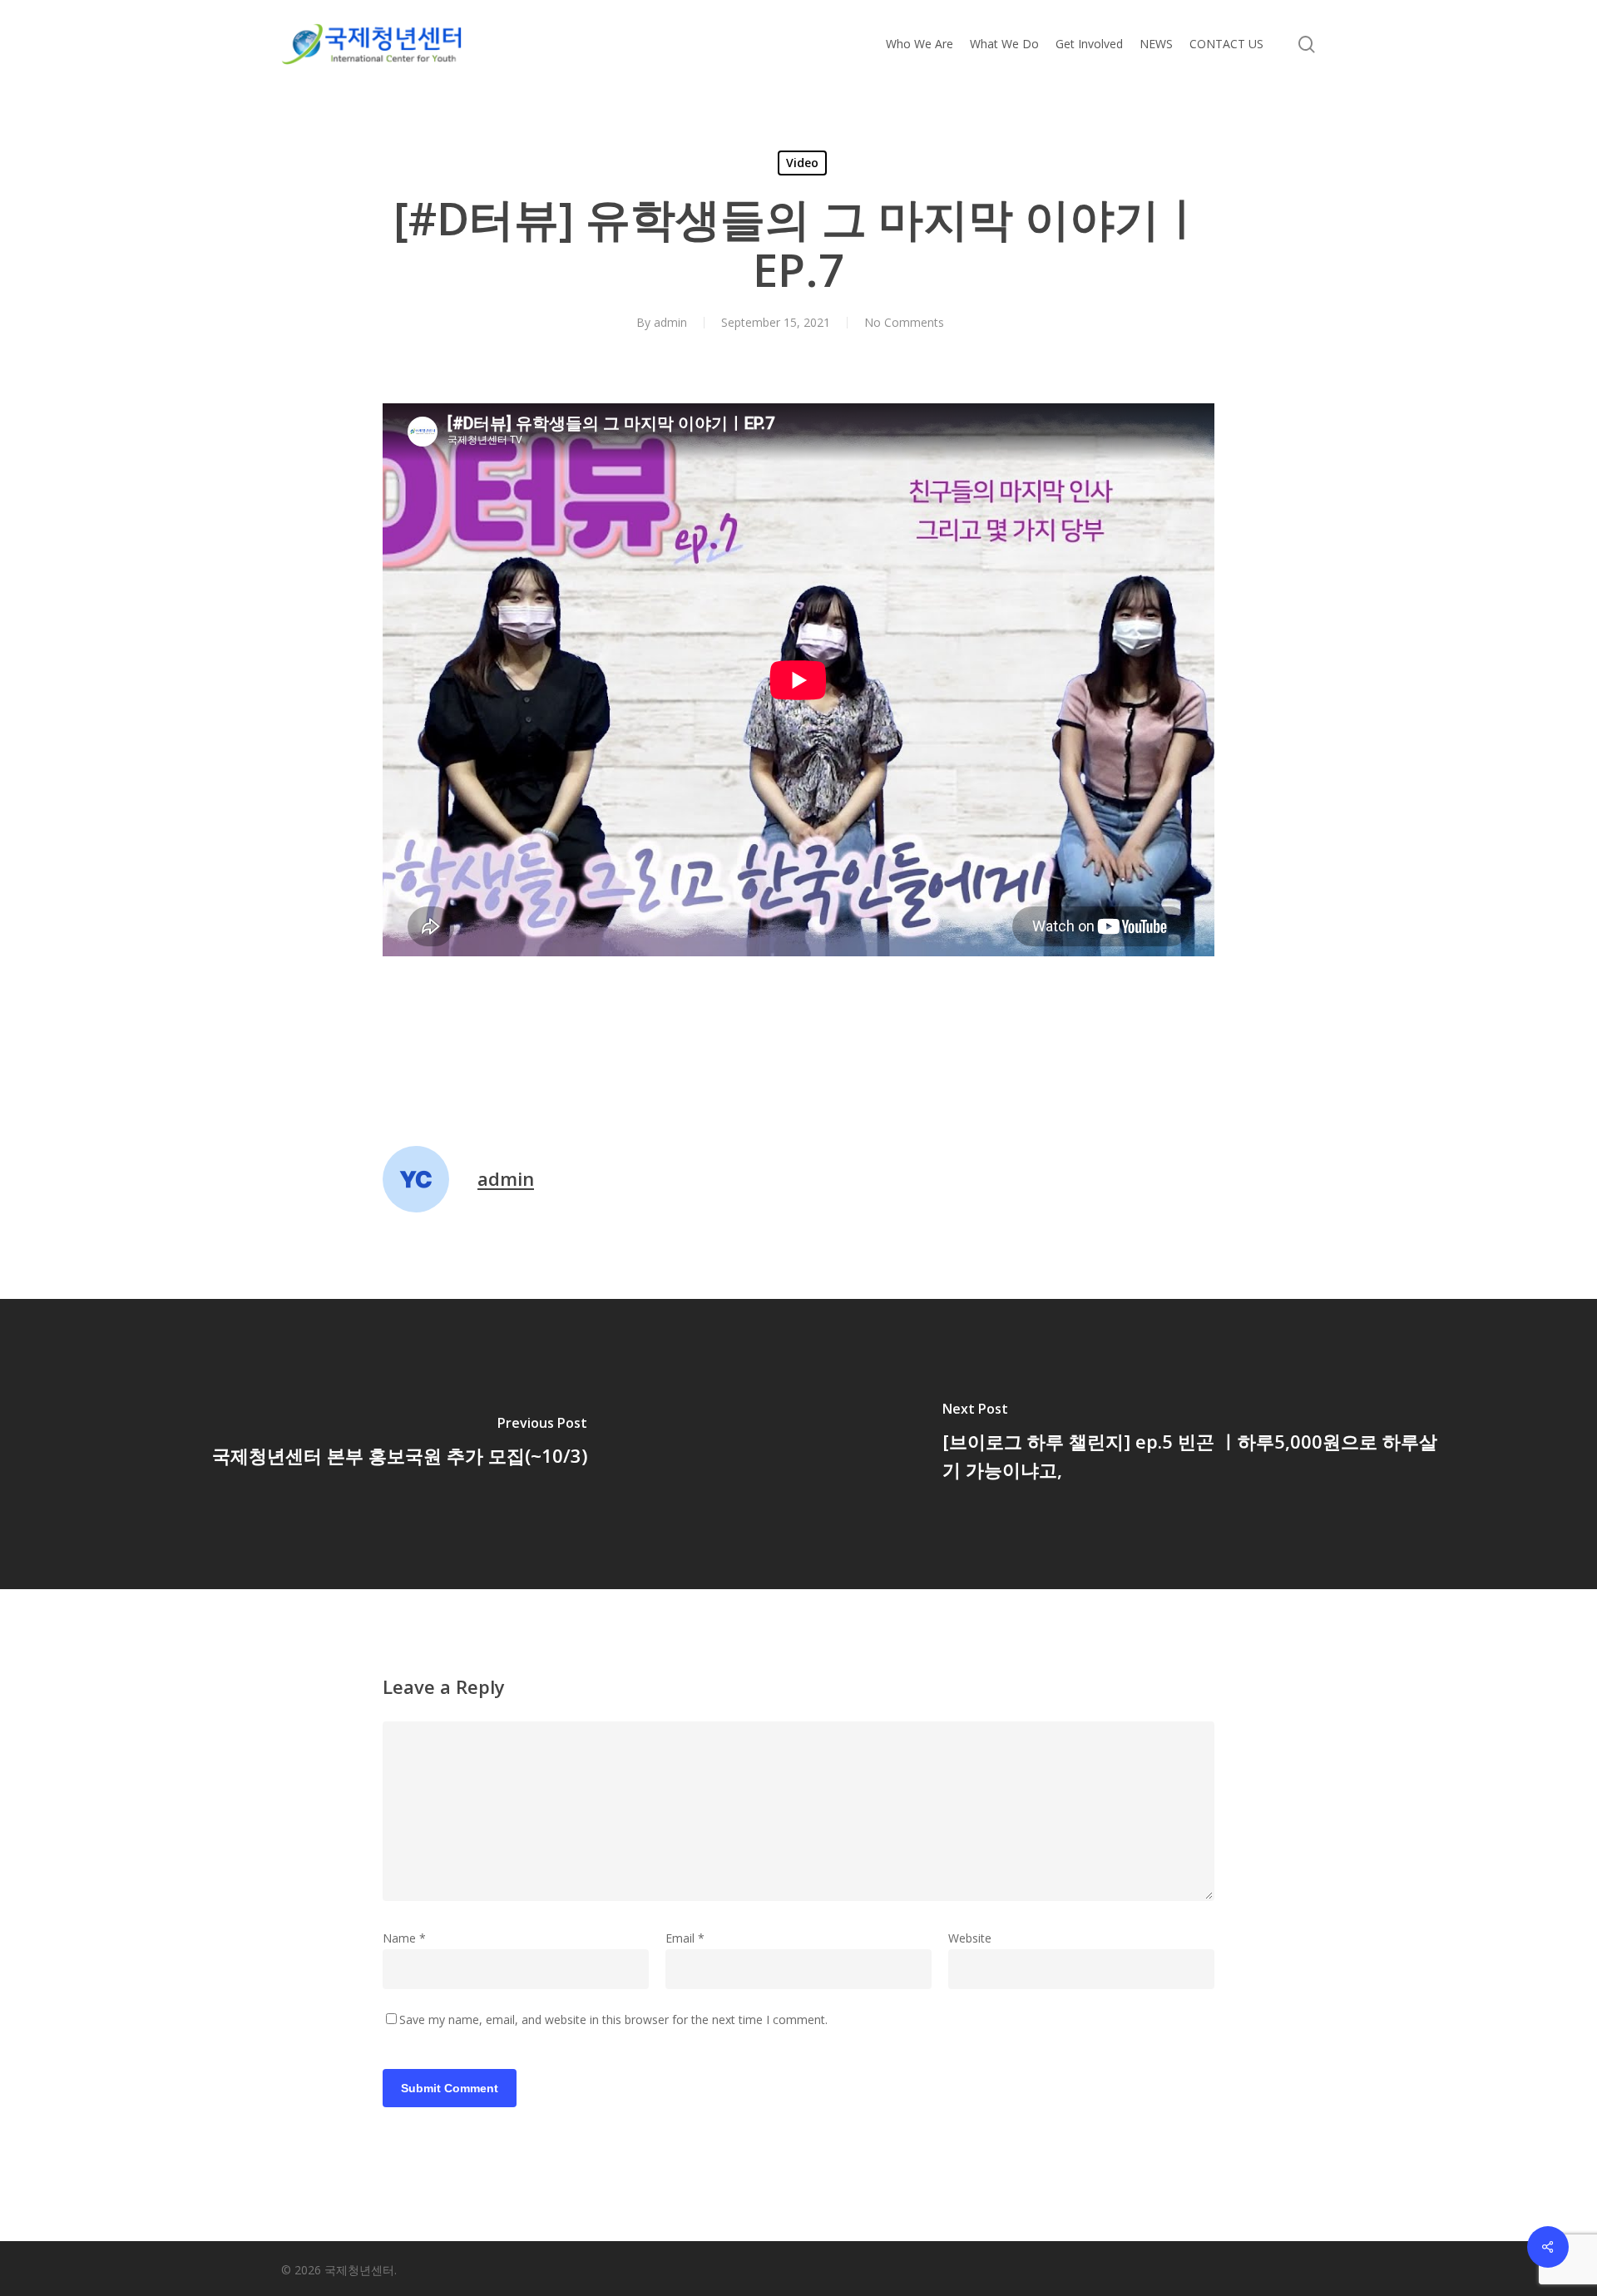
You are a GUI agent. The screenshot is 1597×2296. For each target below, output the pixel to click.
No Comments (904, 322)
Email (685, 1938)
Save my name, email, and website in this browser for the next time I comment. (613, 2019)
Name (404, 1938)
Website (970, 1938)
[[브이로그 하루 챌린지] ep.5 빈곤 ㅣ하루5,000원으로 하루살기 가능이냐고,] (1198, 1444)
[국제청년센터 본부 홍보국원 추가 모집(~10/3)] (399, 1444)
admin (670, 322)
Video (802, 163)
